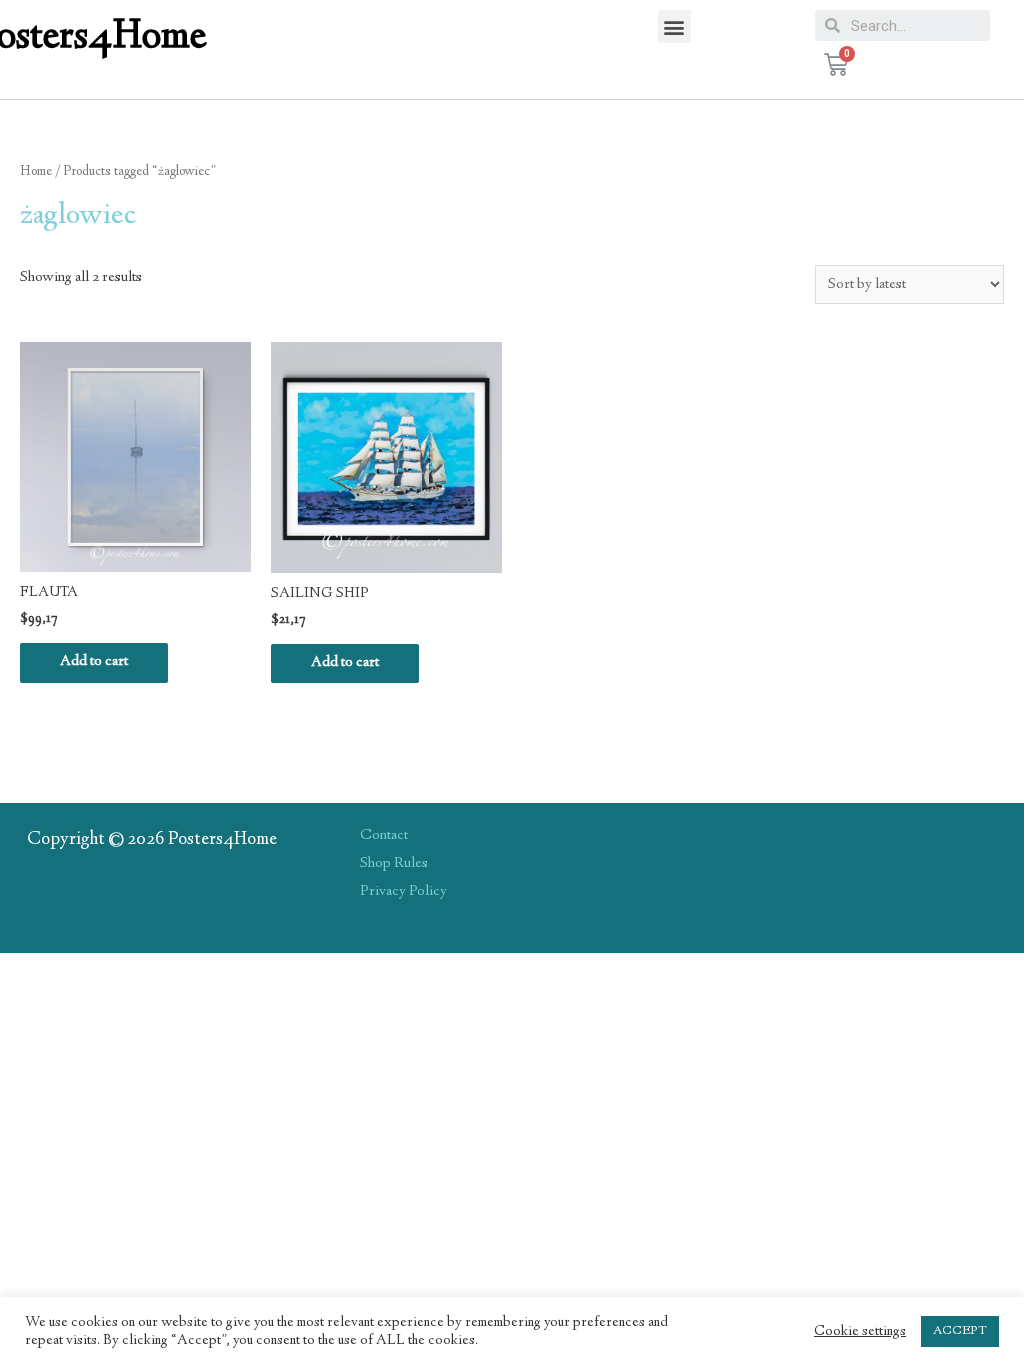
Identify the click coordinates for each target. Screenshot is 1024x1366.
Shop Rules (394, 864)
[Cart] (836, 65)
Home (36, 172)
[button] (674, 26)
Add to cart (94, 662)
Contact (384, 836)
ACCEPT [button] (960, 1331)
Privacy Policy (403, 892)
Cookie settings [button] (860, 1332)
